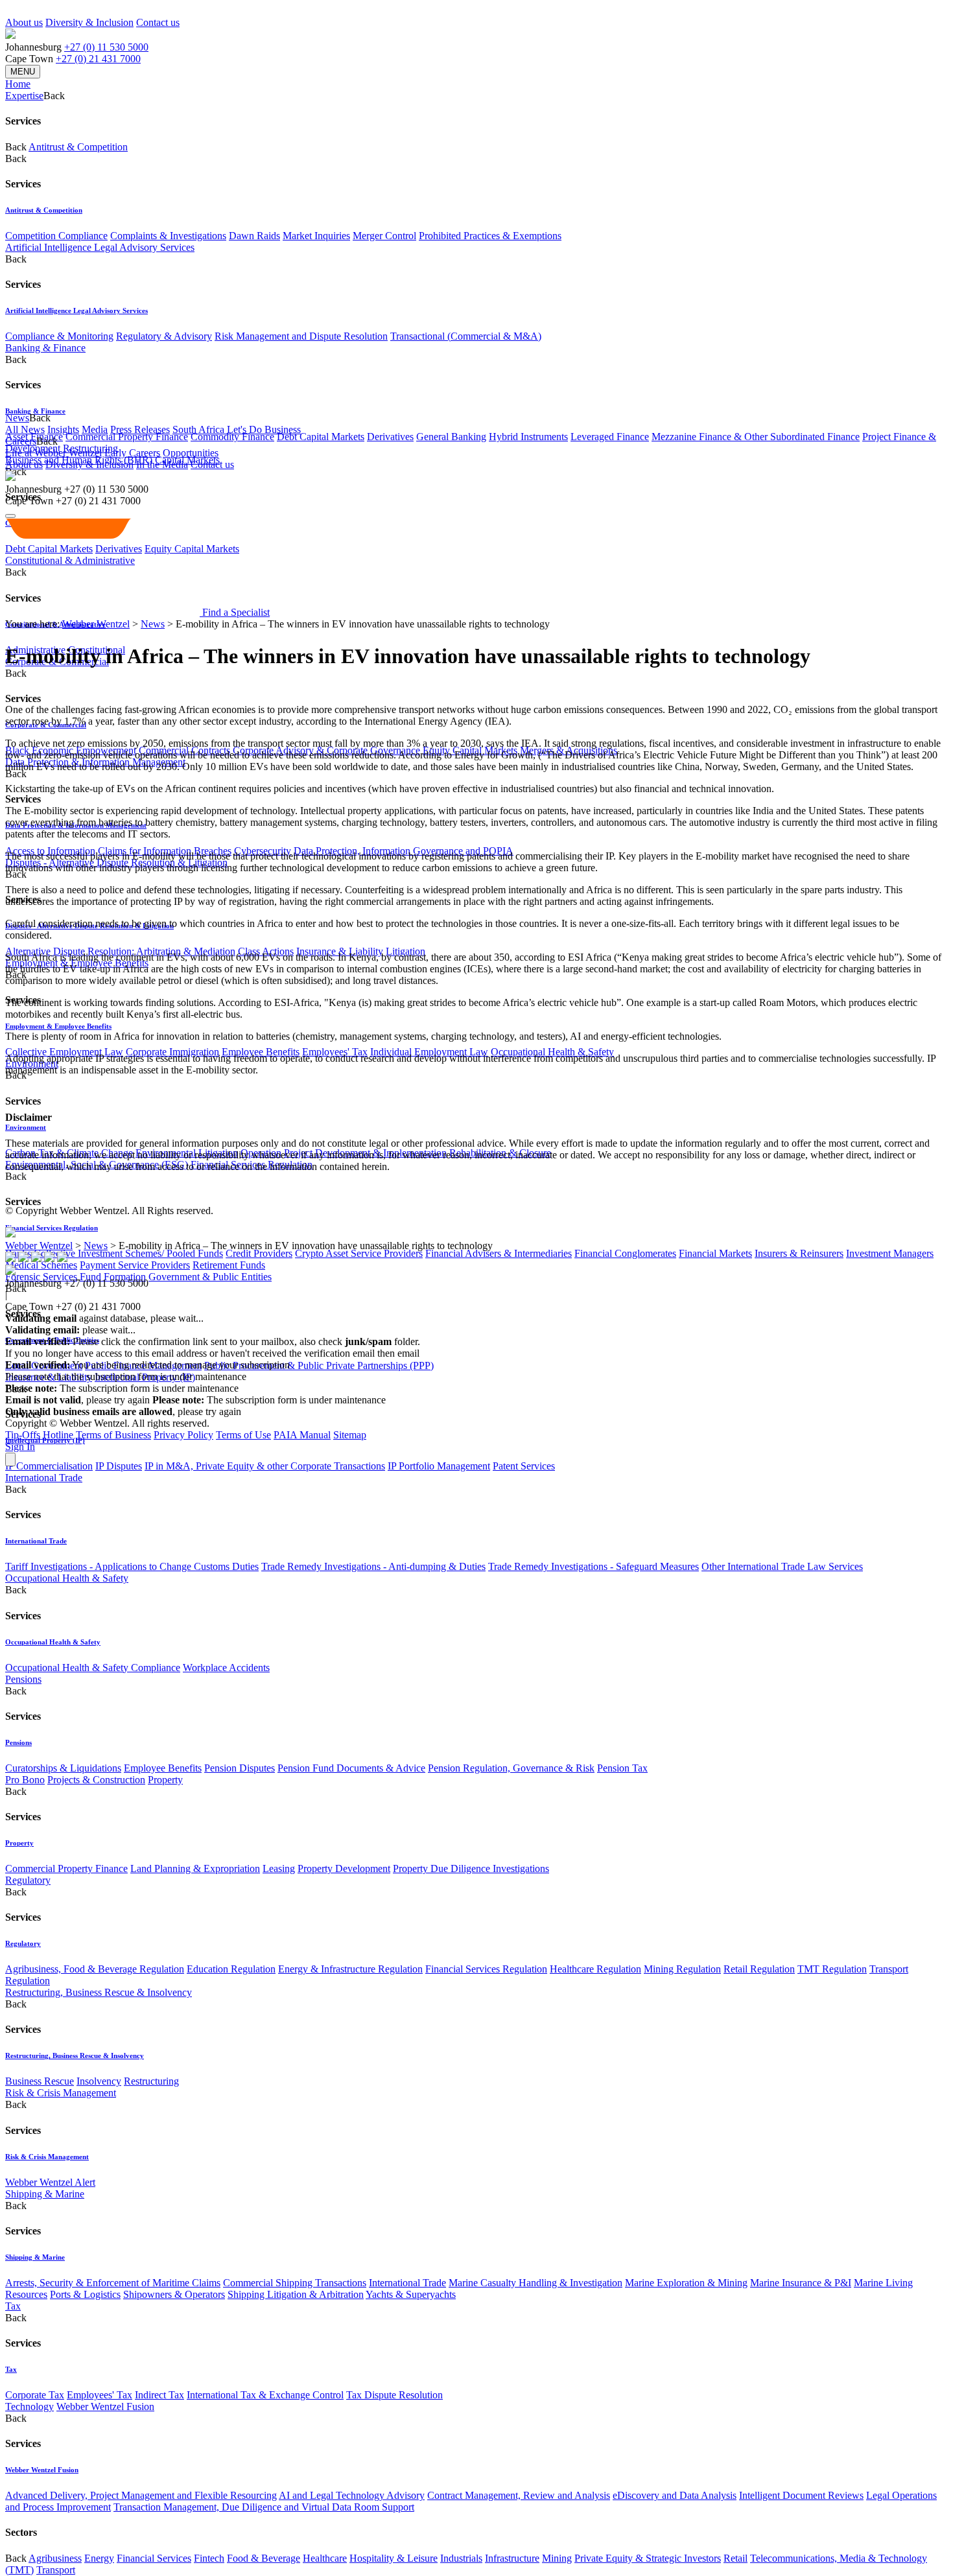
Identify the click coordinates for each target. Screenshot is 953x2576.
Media (95, 429)
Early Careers (132, 453)
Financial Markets (715, 1253)
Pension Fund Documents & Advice (351, 1768)
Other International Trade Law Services (782, 1566)
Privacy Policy (183, 1435)
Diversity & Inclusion (89, 22)
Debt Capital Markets (321, 437)
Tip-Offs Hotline (39, 1435)
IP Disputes (119, 1466)
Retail (735, 2558)
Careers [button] (21, 441)
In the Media (162, 464)
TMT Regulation (832, 1969)
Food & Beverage (264, 2558)
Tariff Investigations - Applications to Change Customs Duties (132, 1566)
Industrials (461, 2558)
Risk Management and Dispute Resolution (301, 336)
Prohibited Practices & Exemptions (490, 236)
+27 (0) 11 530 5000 (106, 47)
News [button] (17, 418)
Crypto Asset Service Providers (359, 1253)
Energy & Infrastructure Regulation (350, 1969)
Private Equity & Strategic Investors (648, 2558)
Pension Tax (622, 1768)
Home (18, 84)
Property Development (344, 1868)
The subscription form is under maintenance (269, 1400)
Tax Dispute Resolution (394, 2395)
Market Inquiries (316, 236)
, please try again (77, 1400)
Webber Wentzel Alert (50, 2182)
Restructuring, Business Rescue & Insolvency (99, 1992)
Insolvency (99, 2081)
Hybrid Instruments (528, 437)
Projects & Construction (96, 1780)
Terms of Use (243, 1435)
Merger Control (384, 236)
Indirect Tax (159, 2395)
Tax (13, 2306)
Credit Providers (259, 1253)
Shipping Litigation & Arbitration (296, 2294)
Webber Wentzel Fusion (105, 2406)
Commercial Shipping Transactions (295, 2283)
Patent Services (524, 1466)
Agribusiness (55, 2558)
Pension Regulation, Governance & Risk (511, 1768)
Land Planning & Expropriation (195, 1868)
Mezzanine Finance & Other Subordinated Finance (756, 437)
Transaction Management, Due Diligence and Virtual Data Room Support (264, 2507)
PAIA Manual (302, 1435)
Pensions (23, 1679)
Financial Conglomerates (625, 1253)
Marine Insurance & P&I (801, 2283)
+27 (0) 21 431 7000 (98, 59)
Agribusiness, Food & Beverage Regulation (95, 1969)
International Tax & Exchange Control (265, 2395)
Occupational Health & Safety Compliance (93, 1668)
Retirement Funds (229, 1265)
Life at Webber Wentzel (53, 453)
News (153, 624)
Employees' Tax (335, 1052)
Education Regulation (231, 1969)
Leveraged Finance (610, 437)
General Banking (451, 437)
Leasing (279, 1868)
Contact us (158, 22)
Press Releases (140, 429)
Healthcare (325, 2558)
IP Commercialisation (49, 1466)
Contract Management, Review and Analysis (519, 2495)
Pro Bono (25, 1780)
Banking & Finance (45, 348)
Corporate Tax (35, 2395)
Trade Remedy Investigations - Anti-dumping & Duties (373, 1566)
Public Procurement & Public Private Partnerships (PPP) (319, 1365)
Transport (56, 2570)
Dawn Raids (254, 236)
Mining (557, 2558)
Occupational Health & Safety (552, 1052)
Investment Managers (890, 1253)
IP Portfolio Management (439, 1466)
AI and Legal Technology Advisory (352, 2495)
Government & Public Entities (210, 1277)
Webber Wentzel (96, 624)
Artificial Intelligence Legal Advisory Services (100, 247)
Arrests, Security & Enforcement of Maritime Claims (113, 2283)
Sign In (20, 1446)
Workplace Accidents (226, 1668)
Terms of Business (113, 1435)
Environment (26, 1127)
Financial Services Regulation (52, 1228)
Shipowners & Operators (174, 2294)
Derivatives (390, 437)
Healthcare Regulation (595, 1969)
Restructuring (151, 2081)
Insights (63, 429)
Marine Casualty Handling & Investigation (535, 2283)
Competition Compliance (56, 236)
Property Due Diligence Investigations (471, 1868)
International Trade (44, 1478)
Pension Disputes (240, 1768)
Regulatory (28, 1880)
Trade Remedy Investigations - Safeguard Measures (594, 1566)
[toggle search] (10, 516)
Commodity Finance (232, 437)
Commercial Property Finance (127, 437)
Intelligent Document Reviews (801, 2495)
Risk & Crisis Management (61, 2093)
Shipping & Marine (45, 2194)
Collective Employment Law (64, 1052)
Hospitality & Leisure (394, 2558)
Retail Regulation (759, 1969)
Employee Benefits (261, 1052)
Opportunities (191, 453)
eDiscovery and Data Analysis (675, 2495)
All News (25, 429)
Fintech (209, 2558)
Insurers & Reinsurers (799, 1253)
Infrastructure (512, 2558)
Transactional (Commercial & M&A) (466, 336)
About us (24, 22)
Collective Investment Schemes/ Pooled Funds (128, 1253)
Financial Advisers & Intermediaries (499, 1253)
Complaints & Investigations (168, 236)
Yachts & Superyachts (411, 2294)
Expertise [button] (24, 96)
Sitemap (350, 1435)
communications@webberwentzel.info (505, 1353)
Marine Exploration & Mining (686, 2283)
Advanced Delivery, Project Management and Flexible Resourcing (141, 2495)
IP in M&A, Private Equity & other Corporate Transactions (265, 1466)
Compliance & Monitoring (59, 336)
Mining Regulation (682, 1969)
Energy (99, 2558)
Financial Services (154, 2558)
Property (165, 1780)
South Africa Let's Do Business (237, 429)
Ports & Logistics (85, 2294)
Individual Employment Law (429, 1052)
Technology (29, 2406)
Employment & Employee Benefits (58, 1026)
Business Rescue (40, 2081)
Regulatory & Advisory (164, 336)
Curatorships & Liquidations (63, 1768)
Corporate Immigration (172, 1052)
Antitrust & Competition (78, 147)
